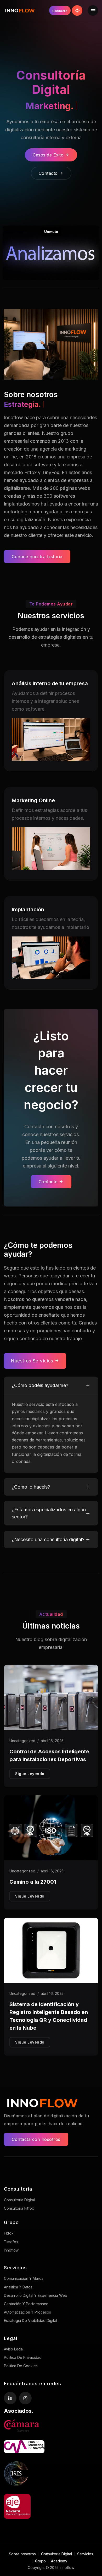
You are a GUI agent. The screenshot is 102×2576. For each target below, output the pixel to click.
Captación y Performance (26, 2304)
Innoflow (11, 2250)
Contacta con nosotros (36, 2139)
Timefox (11, 2242)
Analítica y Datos (18, 2287)
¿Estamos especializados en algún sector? (49, 1513)
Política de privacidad (23, 2357)
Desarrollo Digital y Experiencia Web (36, 2295)
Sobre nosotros (22, 2554)
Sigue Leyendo (30, 1774)
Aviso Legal (14, 2349)
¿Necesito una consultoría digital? (48, 1539)
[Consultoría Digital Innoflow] (20, 10)
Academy (59, 2561)
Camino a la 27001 (33, 1882)
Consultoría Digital (19, 2200)
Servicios (85, 2554)
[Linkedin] (10, 2398)
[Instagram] (25, 2398)
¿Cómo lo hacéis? (31, 1487)
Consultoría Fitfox (19, 2208)
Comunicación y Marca (24, 2278)
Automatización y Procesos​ (27, 2312)
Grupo (40, 2561)
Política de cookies (21, 2366)
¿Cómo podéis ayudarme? (40, 1385)
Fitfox (9, 2233)
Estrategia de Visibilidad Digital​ (30, 2320)
